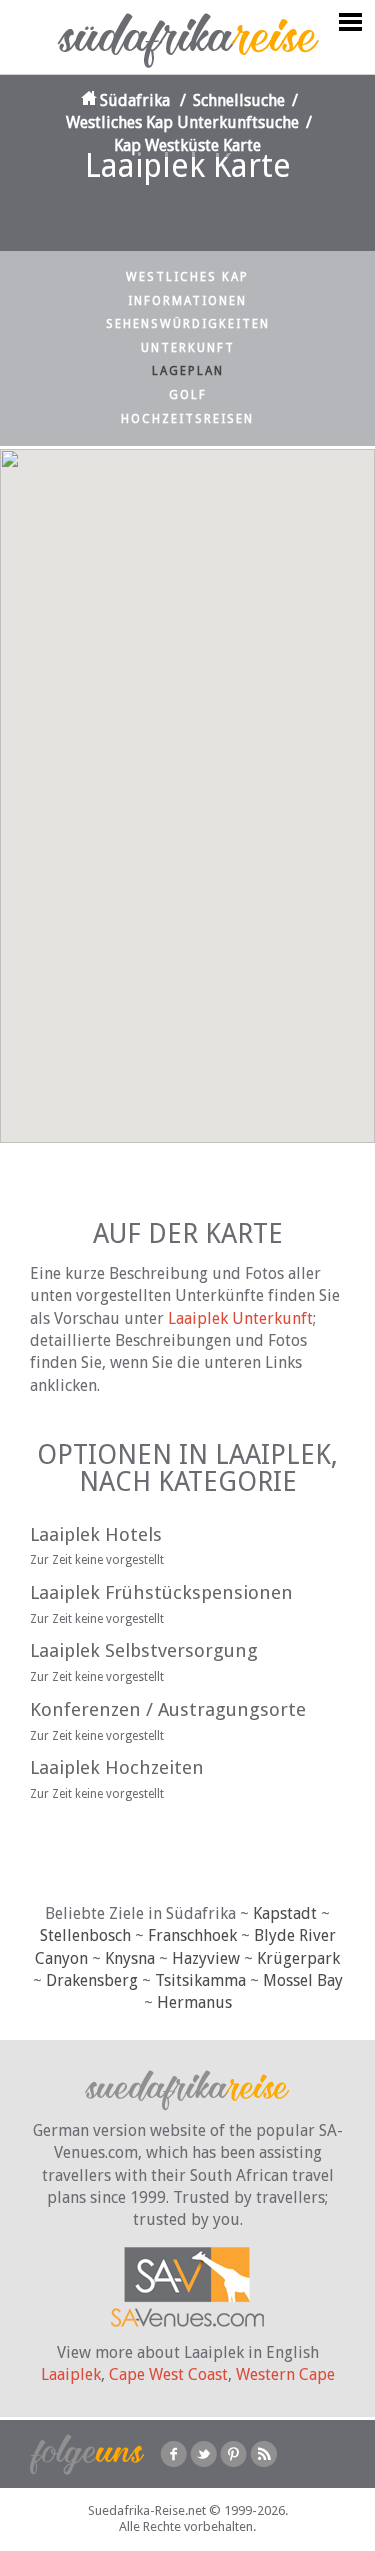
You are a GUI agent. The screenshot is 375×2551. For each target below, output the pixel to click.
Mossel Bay (303, 1980)
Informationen (187, 301)
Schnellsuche (239, 100)
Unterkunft (188, 348)
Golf (188, 395)
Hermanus (194, 2002)
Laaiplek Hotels (96, 1534)
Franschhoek (192, 1935)
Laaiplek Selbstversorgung (144, 1650)
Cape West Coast (168, 2374)
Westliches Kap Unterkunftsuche (182, 122)
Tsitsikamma (200, 1980)
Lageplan (188, 371)
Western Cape (285, 2374)
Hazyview (206, 1958)
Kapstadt (285, 1913)
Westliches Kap (187, 277)
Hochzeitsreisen (187, 419)
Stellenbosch (85, 1935)
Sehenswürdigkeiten (188, 324)
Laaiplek (71, 2374)
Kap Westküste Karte (187, 145)
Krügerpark (298, 1958)
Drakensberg (92, 1980)
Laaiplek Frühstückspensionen (161, 1592)
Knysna (130, 1958)
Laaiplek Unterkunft (240, 1318)
